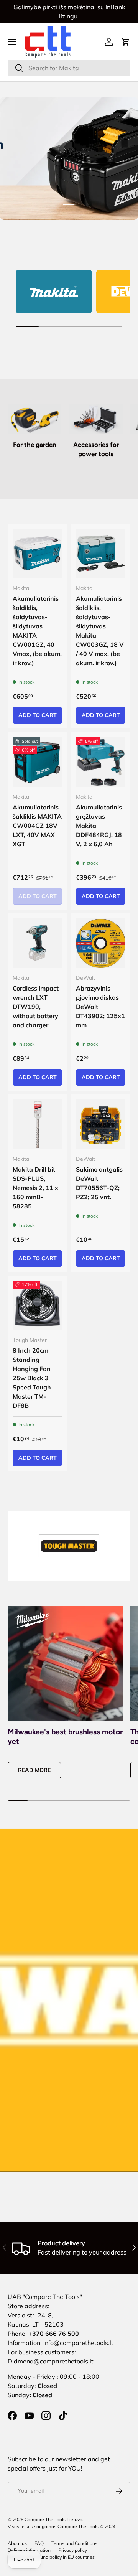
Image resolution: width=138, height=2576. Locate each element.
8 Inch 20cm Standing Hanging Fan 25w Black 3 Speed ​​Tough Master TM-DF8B (32, 1378)
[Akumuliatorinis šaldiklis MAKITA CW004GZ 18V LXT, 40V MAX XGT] (37, 762)
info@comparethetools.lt (78, 2343)
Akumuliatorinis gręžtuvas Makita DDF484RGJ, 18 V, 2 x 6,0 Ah (99, 826)
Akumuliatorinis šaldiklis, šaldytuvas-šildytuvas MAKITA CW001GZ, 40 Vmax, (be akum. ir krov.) (37, 631)
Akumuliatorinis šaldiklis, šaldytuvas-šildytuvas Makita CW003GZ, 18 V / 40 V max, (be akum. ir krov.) (100, 631)
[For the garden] (34, 419)
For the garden (35, 445)
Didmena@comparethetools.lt (51, 2361)
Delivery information (29, 2550)
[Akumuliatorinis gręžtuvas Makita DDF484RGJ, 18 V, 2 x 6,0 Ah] (101, 762)
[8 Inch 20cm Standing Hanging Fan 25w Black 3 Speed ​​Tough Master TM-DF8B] (37, 1305)
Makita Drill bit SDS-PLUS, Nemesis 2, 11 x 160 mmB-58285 (35, 1188)
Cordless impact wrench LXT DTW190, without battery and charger (36, 1007)
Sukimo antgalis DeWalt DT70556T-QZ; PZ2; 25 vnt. (99, 1183)
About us (17, 2543)
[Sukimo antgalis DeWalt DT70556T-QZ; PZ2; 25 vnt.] (101, 1124)
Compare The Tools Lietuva (53, 2519)
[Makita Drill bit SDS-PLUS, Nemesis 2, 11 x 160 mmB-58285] (37, 1124)
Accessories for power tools (96, 449)
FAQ (39, 2543)
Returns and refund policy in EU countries (51, 2557)
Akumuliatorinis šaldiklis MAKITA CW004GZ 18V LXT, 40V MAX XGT (37, 826)
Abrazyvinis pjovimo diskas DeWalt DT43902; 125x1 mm (100, 1007)
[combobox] (69, 68)
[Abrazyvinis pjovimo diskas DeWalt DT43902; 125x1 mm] (101, 943)
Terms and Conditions (74, 2543)
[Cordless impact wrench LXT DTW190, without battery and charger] (37, 943)
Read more (34, 1770)
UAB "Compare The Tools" (45, 2297)
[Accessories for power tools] (96, 419)
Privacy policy (73, 2550)
